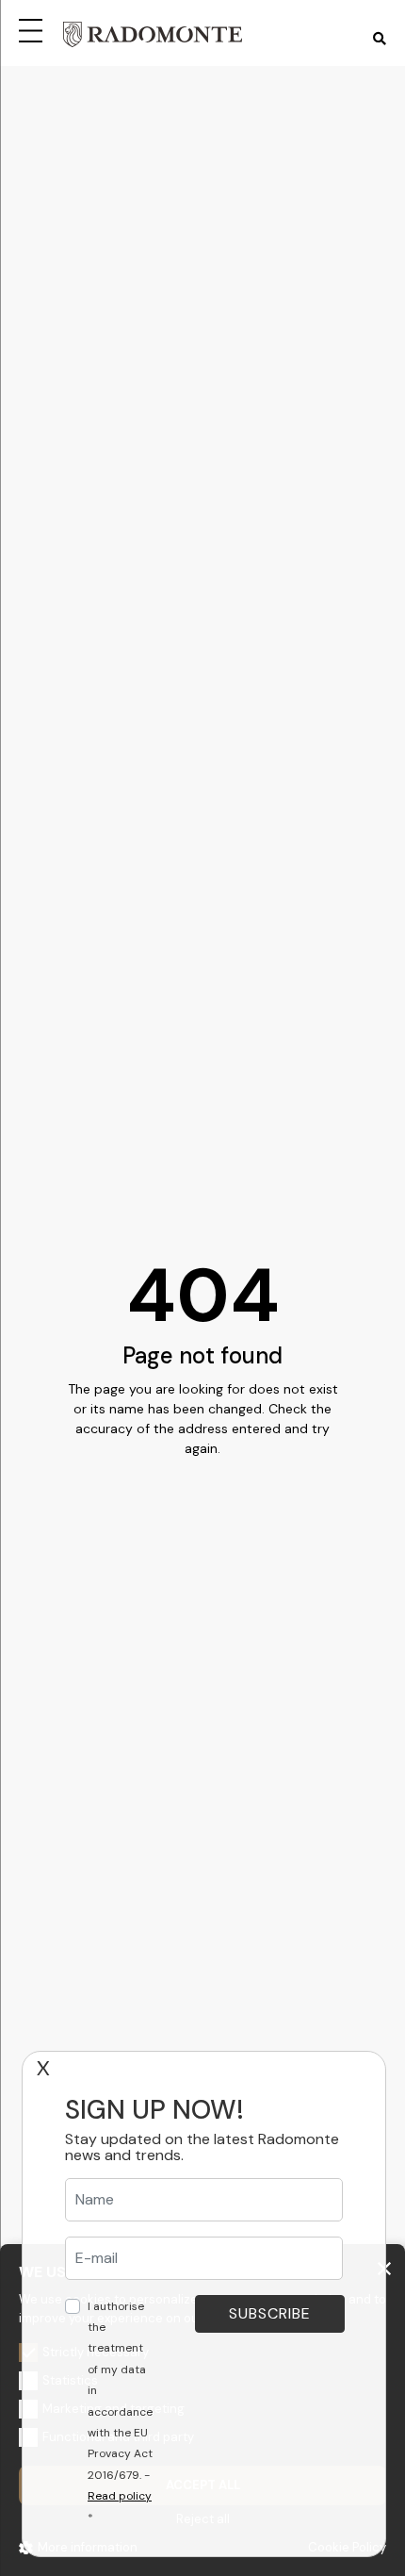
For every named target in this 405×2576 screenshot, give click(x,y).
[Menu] (34, 28)
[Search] (380, 39)
